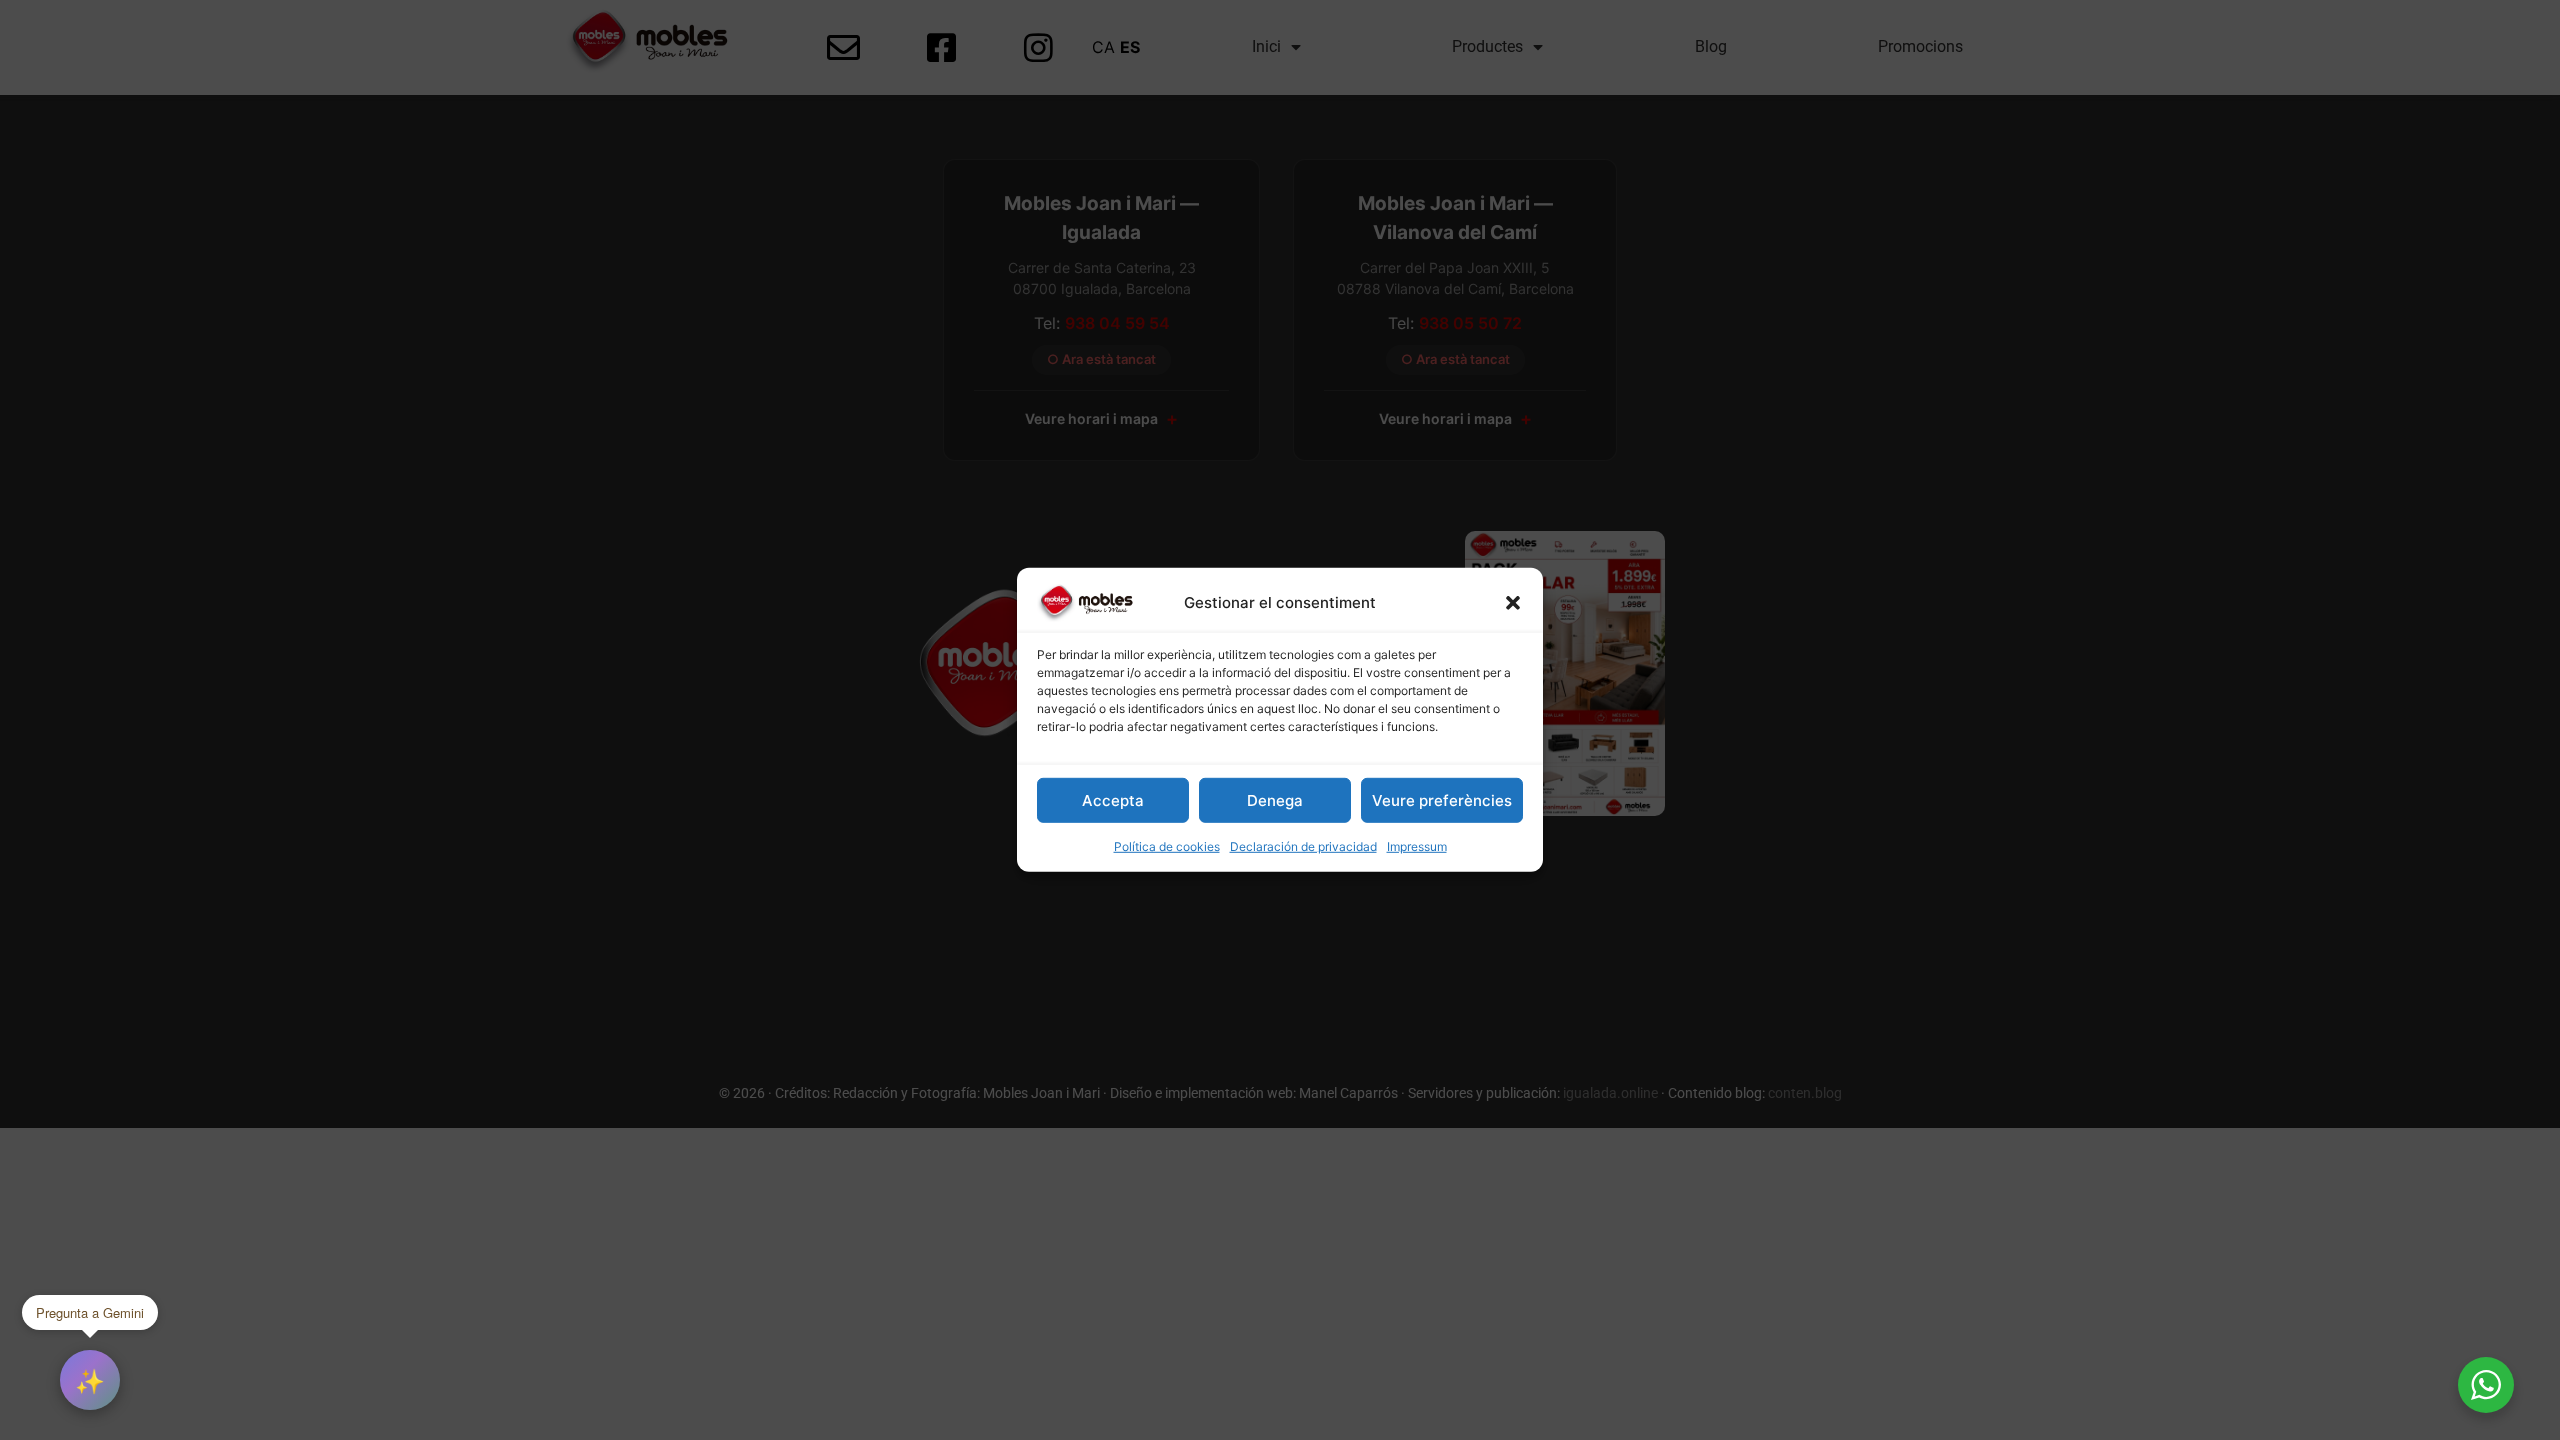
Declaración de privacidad (1303, 846)
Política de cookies (1167, 846)
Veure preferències (1442, 800)
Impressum (1417, 846)
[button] (1513, 603)
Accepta (1113, 800)
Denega (1275, 800)
